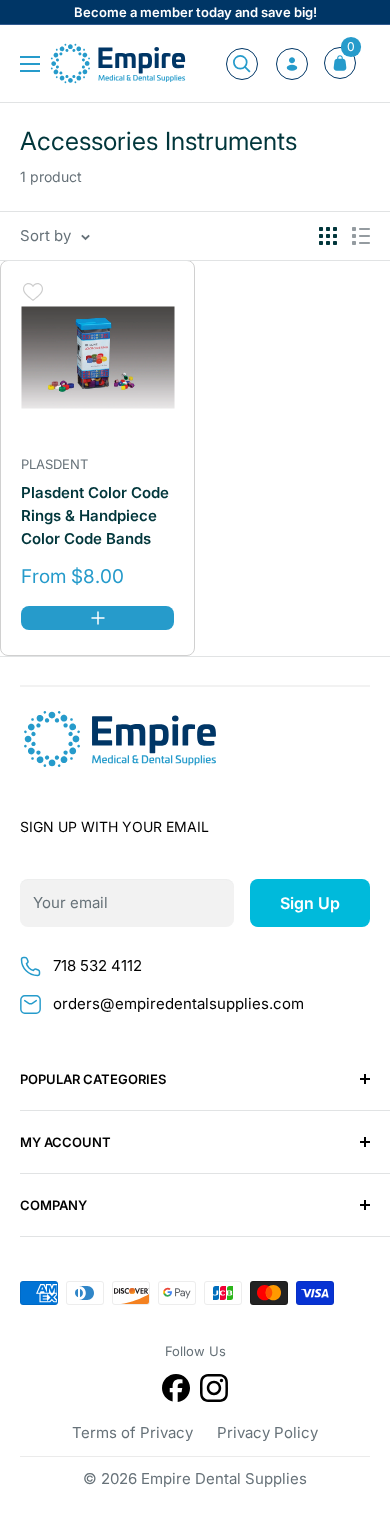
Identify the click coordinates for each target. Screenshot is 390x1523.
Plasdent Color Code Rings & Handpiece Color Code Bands (95, 516)
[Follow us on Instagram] (214, 1391)
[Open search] (242, 64)
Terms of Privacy (132, 1432)
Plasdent (54, 464)
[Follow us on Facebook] (176, 1391)
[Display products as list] (361, 236)
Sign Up (310, 903)
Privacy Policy (267, 1432)
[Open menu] (30, 64)
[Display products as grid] (328, 236)
